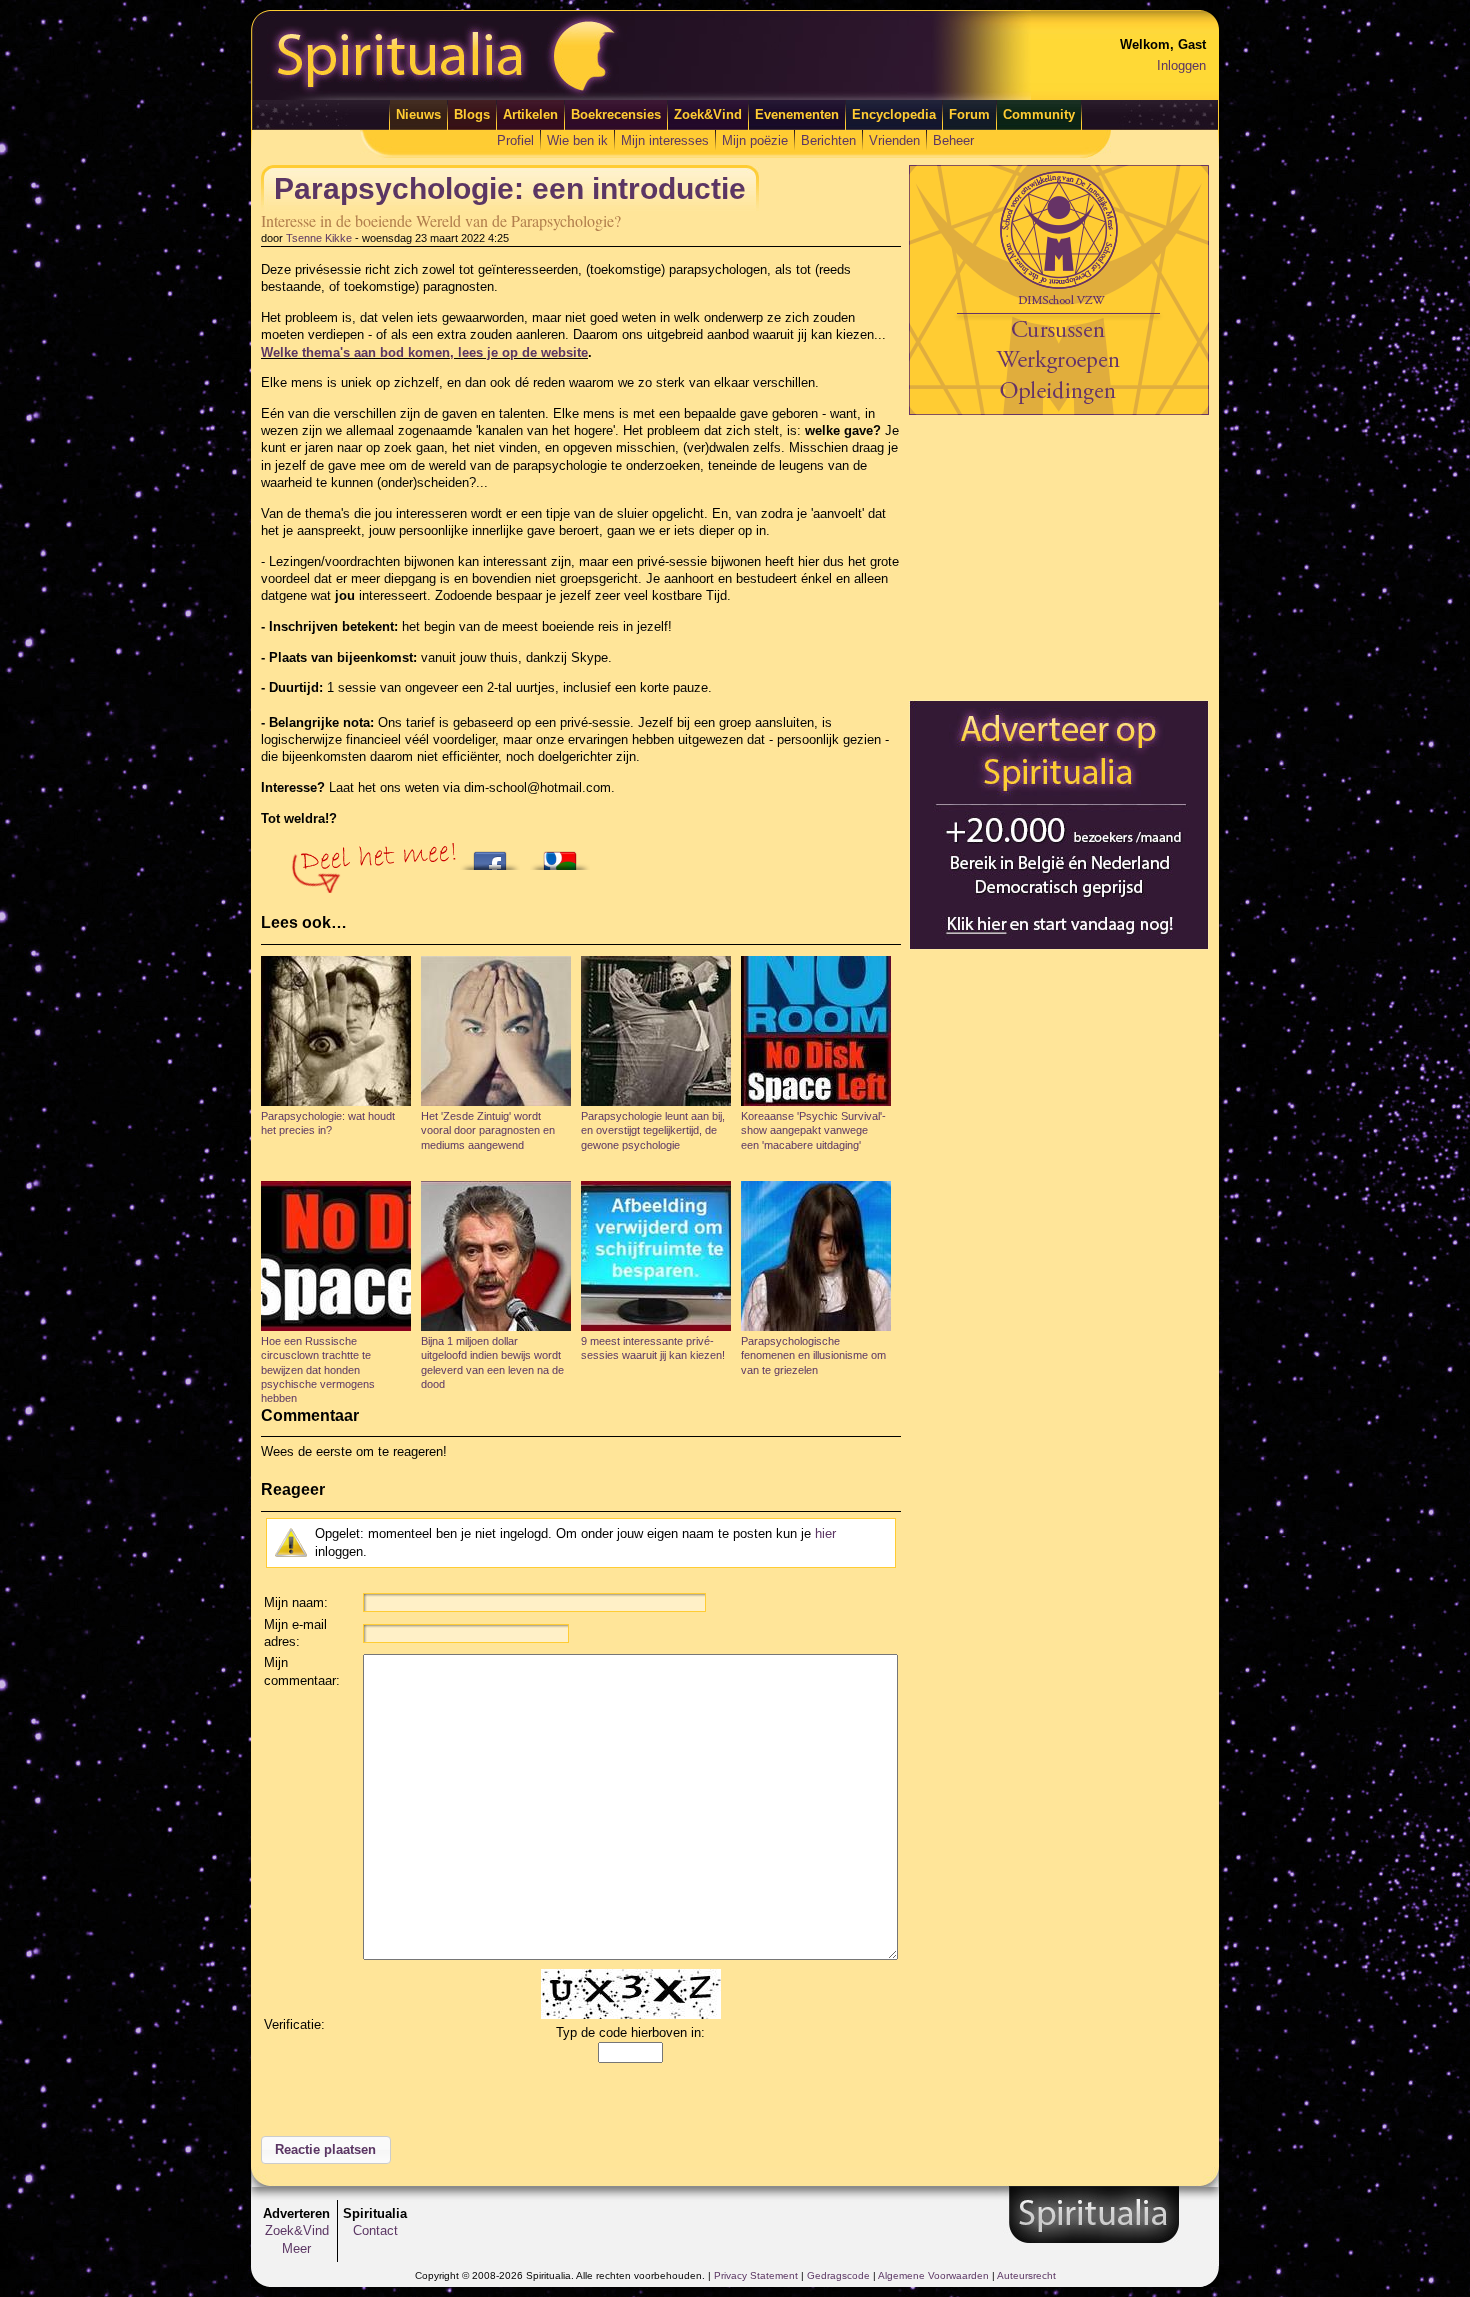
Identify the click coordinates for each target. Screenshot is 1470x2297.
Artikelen (530, 114)
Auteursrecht (1026, 2275)
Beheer (953, 140)
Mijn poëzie (755, 140)
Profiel (515, 140)
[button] (326, 2150)
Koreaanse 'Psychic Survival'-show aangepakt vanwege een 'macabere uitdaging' (813, 1130)
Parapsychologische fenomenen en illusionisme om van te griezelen (813, 1355)
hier (825, 1533)
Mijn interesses (665, 140)
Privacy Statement (756, 2275)
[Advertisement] (1059, 557)
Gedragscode (838, 2275)
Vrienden (894, 140)
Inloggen (1181, 65)
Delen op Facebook (495, 855)
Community (1039, 114)
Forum (969, 114)
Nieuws (418, 114)
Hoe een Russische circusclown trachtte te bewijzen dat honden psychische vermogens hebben (318, 1369)
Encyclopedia (894, 114)
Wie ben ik (577, 140)
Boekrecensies (616, 114)
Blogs (472, 114)
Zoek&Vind (708, 114)
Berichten (828, 140)
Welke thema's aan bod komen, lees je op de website (424, 352)
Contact (375, 2230)
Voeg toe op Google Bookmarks (565, 855)
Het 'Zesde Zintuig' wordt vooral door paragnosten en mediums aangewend (488, 1130)
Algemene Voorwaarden (933, 2275)
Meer (296, 2248)
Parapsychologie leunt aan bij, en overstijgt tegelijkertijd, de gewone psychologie (653, 1130)
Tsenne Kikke (319, 238)
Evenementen (797, 114)
